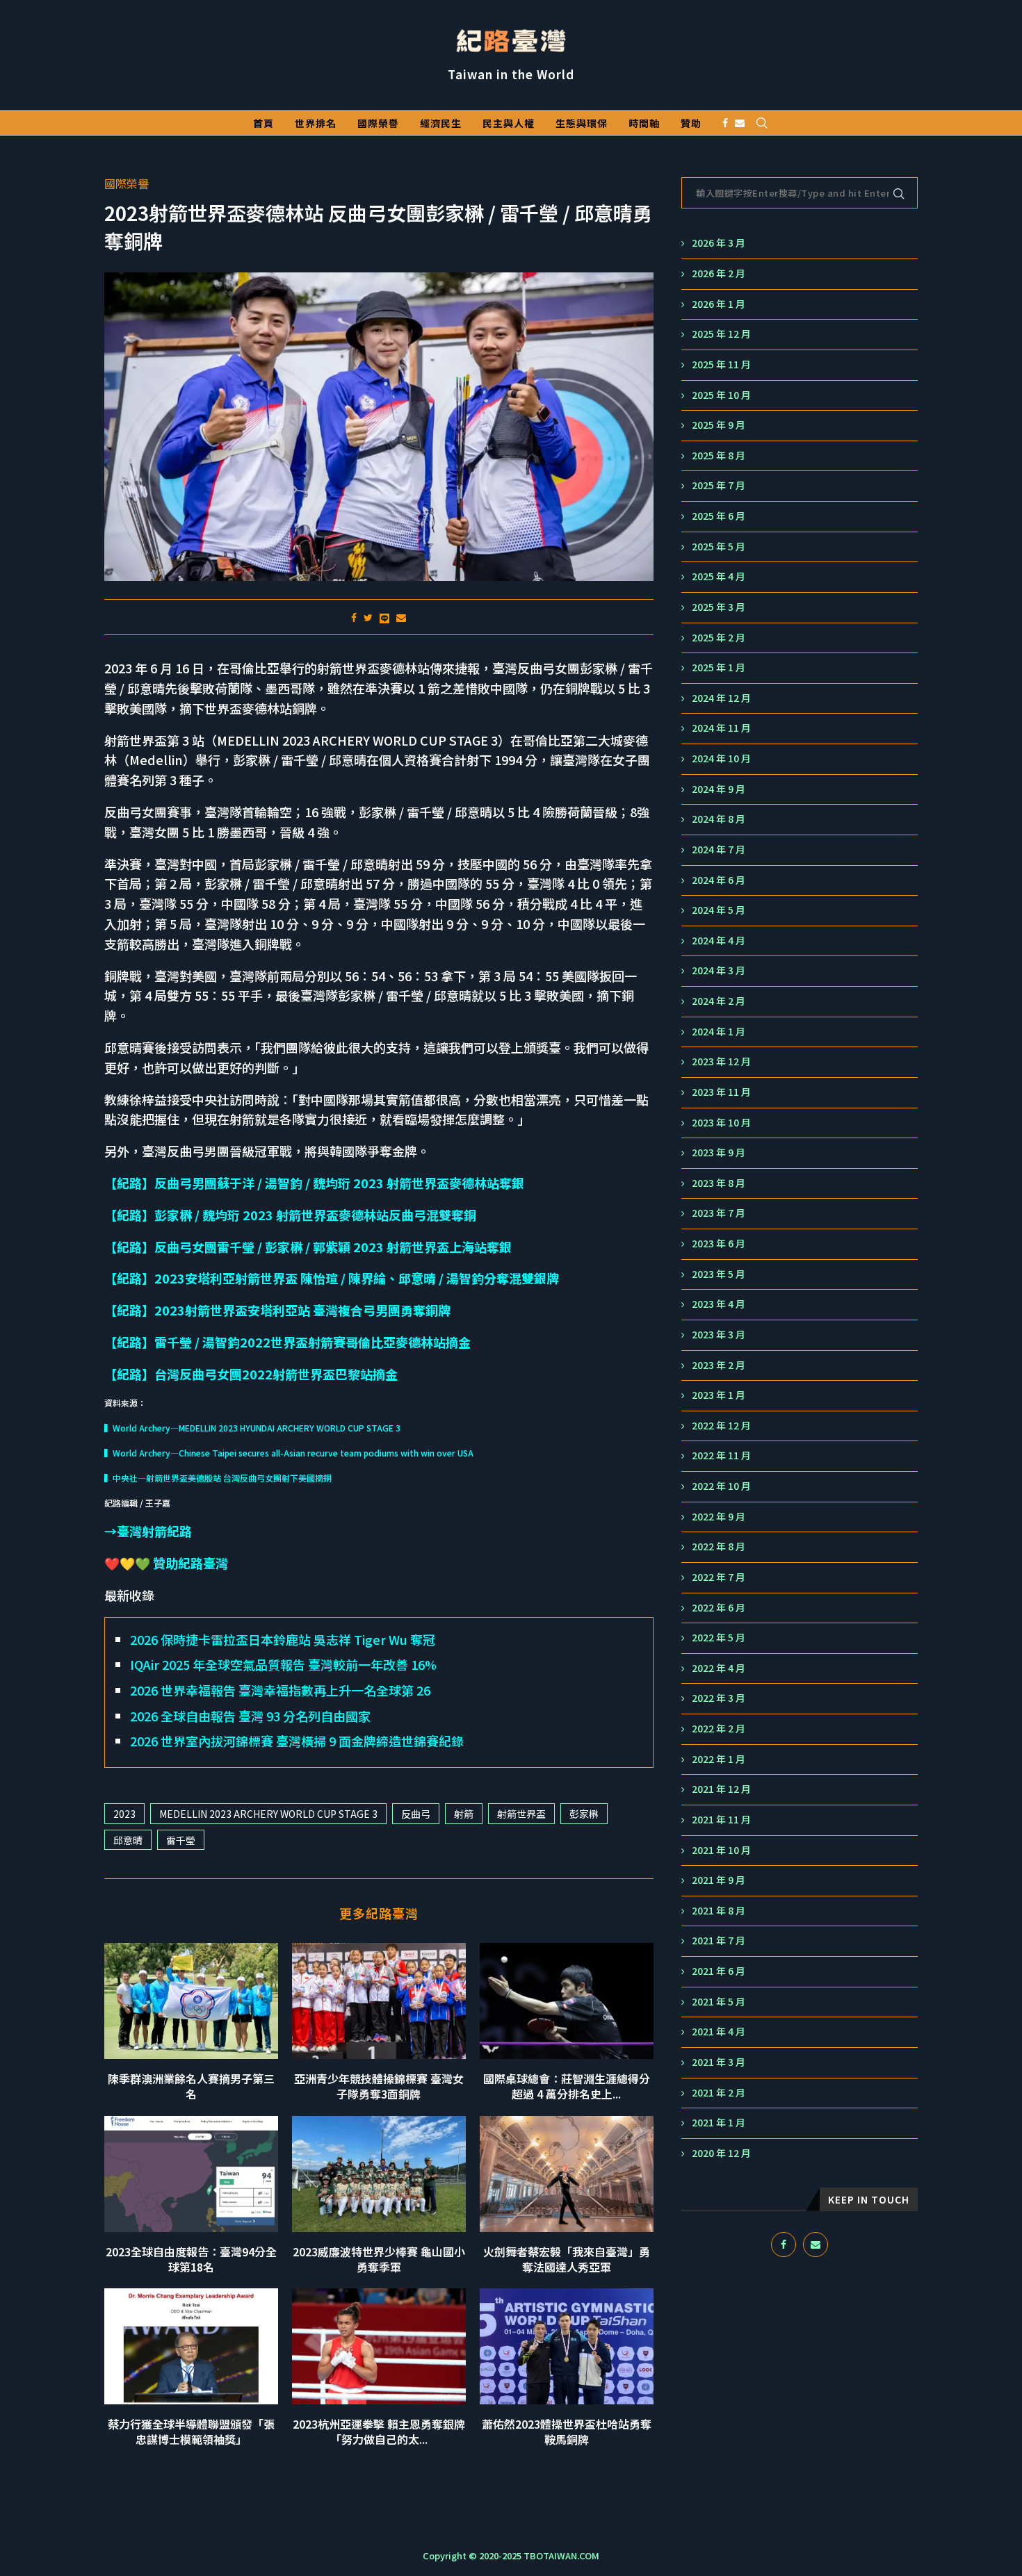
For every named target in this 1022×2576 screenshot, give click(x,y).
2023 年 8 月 (719, 1183)
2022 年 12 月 (721, 1426)
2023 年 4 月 (719, 1304)
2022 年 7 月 (719, 1577)
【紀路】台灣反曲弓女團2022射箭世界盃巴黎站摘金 (251, 1374)
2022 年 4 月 (719, 1668)
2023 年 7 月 (719, 1213)
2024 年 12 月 (721, 698)
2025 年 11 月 (721, 364)
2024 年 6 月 (719, 880)
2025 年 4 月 (719, 576)
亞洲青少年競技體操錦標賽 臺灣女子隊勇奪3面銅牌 (379, 2086)
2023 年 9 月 (719, 1152)
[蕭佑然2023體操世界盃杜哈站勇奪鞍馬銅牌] (567, 2346)
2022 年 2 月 (719, 1729)
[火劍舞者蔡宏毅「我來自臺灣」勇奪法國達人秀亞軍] (567, 2174)
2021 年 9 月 (719, 1880)
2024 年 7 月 (719, 850)
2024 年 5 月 (719, 910)
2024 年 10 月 (721, 758)
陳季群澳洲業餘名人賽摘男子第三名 (191, 2086)
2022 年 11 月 (721, 1455)
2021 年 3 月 (719, 2062)
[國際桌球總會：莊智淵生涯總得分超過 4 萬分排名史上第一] (567, 2001)
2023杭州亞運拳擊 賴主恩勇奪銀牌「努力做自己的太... (379, 2431)
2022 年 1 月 (719, 1759)
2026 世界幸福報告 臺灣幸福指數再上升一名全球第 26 (280, 1690)
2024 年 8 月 (719, 819)
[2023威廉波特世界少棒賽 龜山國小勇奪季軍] (379, 2174)
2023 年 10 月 (721, 1123)
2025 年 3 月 (719, 607)
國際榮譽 (378, 123)
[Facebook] (725, 123)
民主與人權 (509, 123)
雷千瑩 (181, 1840)
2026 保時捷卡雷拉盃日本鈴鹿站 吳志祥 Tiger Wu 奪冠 (283, 1639)
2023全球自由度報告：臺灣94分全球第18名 (191, 2259)
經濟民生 (441, 123)
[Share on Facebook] (354, 617)
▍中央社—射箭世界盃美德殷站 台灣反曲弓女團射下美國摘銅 (218, 1478)
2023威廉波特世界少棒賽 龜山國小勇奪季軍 (379, 2259)
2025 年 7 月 (719, 485)
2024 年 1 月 (719, 1032)
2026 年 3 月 (719, 243)
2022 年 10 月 (721, 1486)
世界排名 (316, 123)
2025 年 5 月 (719, 547)
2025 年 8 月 (719, 456)
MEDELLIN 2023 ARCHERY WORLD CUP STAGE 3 (268, 1814)
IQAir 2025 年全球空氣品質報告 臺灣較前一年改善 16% (283, 1664)
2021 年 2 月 (719, 2093)
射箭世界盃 (521, 1814)
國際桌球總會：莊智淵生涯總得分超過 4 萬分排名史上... (567, 2086)
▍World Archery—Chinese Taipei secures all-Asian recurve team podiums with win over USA (289, 1453)
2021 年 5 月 (719, 2002)
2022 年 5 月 (719, 1638)
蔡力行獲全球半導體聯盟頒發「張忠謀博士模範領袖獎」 (191, 2431)
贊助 (691, 123)
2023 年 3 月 (719, 1335)
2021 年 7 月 (719, 1941)
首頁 (263, 123)
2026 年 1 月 (719, 304)
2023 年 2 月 (719, 1365)
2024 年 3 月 (719, 970)
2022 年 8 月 (719, 1547)
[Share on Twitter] (368, 617)
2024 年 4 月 (719, 941)
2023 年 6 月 (719, 1244)
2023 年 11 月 (721, 1092)
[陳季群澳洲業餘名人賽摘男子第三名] (191, 2001)
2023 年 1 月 (719, 1395)
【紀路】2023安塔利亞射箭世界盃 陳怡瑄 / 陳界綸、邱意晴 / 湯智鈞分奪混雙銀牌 (332, 1278)
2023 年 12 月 (721, 1061)
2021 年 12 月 (721, 1789)
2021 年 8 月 (719, 1911)
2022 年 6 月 (719, 1608)
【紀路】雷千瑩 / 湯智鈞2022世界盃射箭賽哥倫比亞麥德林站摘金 (287, 1342)
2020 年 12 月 (721, 2153)
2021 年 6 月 (719, 1971)
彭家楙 (584, 1814)
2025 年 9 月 (719, 425)
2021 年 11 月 (721, 1820)
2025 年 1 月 (719, 667)
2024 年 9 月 (719, 789)
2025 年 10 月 (721, 395)
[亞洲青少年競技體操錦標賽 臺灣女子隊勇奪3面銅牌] (379, 2001)
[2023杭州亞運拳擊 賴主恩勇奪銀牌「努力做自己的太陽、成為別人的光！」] (379, 2346)
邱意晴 (128, 1840)
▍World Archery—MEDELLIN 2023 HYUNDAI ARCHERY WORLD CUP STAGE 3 (252, 1428)
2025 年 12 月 (721, 334)
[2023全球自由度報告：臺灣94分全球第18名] (191, 2174)
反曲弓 (416, 1814)
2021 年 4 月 (719, 2032)
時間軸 (644, 123)
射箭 (464, 1814)
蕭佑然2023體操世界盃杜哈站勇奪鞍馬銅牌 (567, 2431)
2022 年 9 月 (719, 1517)
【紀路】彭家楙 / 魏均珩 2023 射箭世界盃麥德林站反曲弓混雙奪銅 (290, 1215)
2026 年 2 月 (719, 273)
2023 (124, 1814)
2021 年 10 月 (721, 1850)
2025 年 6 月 (719, 516)
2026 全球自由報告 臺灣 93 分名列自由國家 (250, 1716)
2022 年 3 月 (719, 1698)
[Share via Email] (401, 617)
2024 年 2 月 (719, 1001)
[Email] (740, 123)
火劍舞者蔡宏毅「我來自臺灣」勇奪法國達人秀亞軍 (567, 2259)
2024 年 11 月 (721, 728)
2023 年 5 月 (719, 1274)
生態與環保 (582, 123)
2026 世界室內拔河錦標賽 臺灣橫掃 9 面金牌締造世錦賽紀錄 (297, 1741)
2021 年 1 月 (719, 2123)
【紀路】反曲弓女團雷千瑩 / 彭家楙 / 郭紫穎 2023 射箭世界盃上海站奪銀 (308, 1247)
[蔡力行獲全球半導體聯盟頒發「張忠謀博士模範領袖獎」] (191, 2346)
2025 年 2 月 (719, 638)
